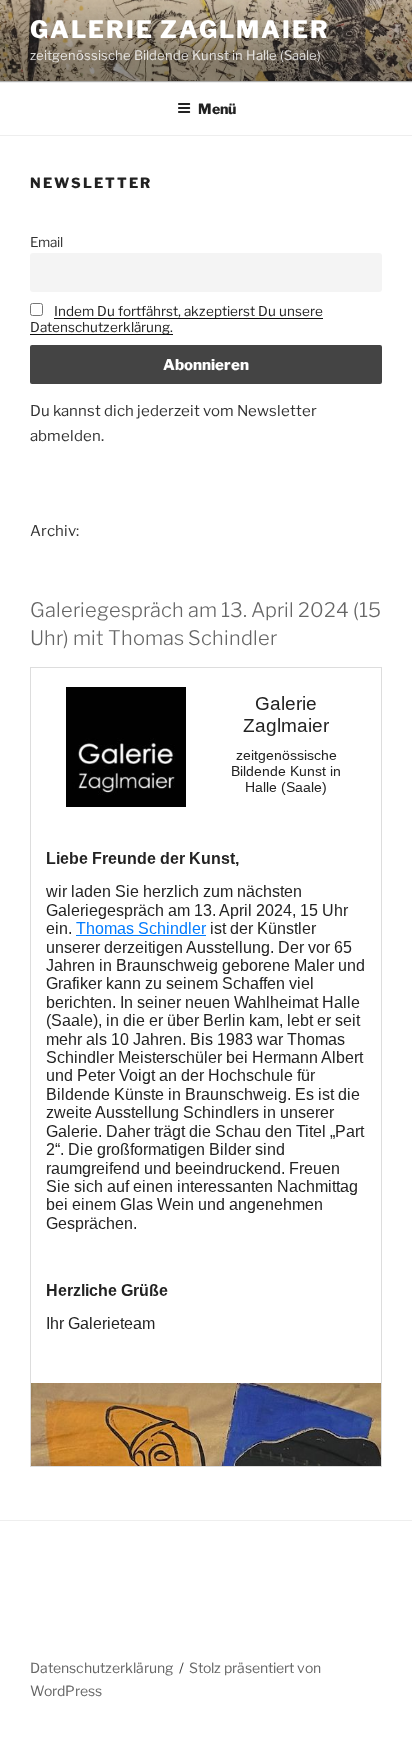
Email (46, 242)
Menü (217, 108)
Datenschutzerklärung (101, 1667)
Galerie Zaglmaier (180, 29)
